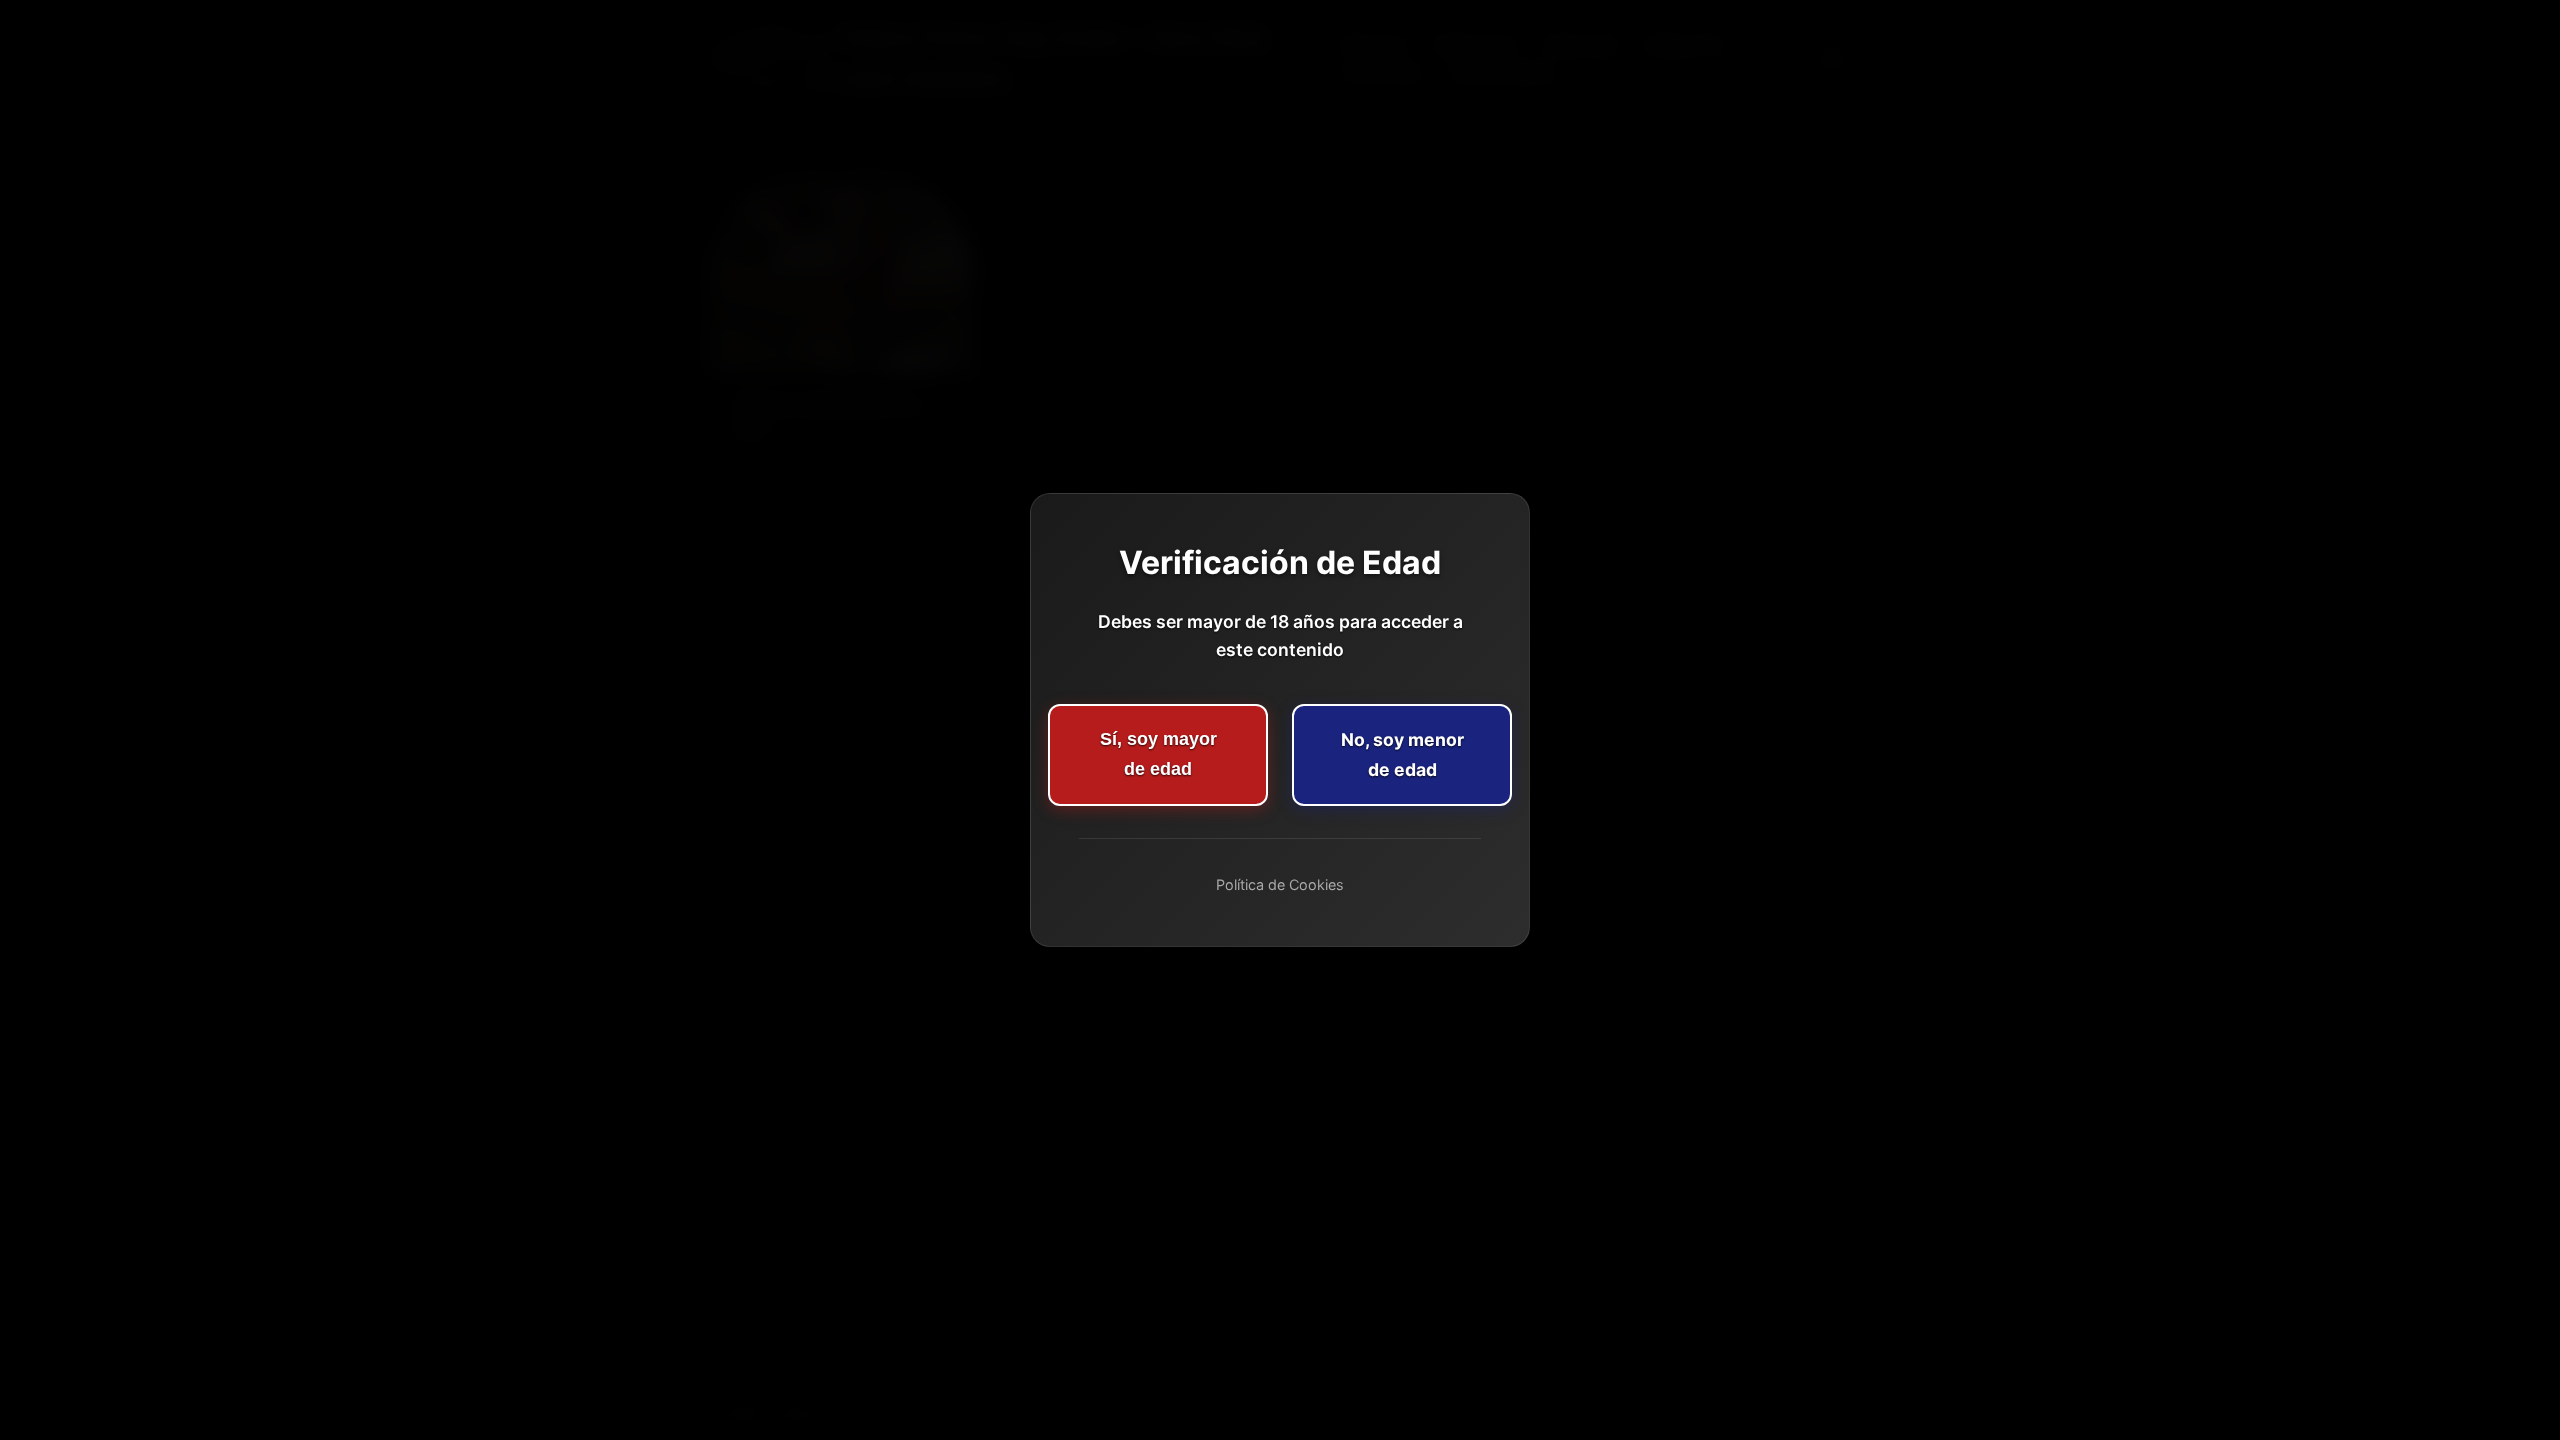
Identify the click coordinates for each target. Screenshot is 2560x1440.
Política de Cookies (1280, 884)
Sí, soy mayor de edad (1158, 754)
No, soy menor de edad (1402, 754)
